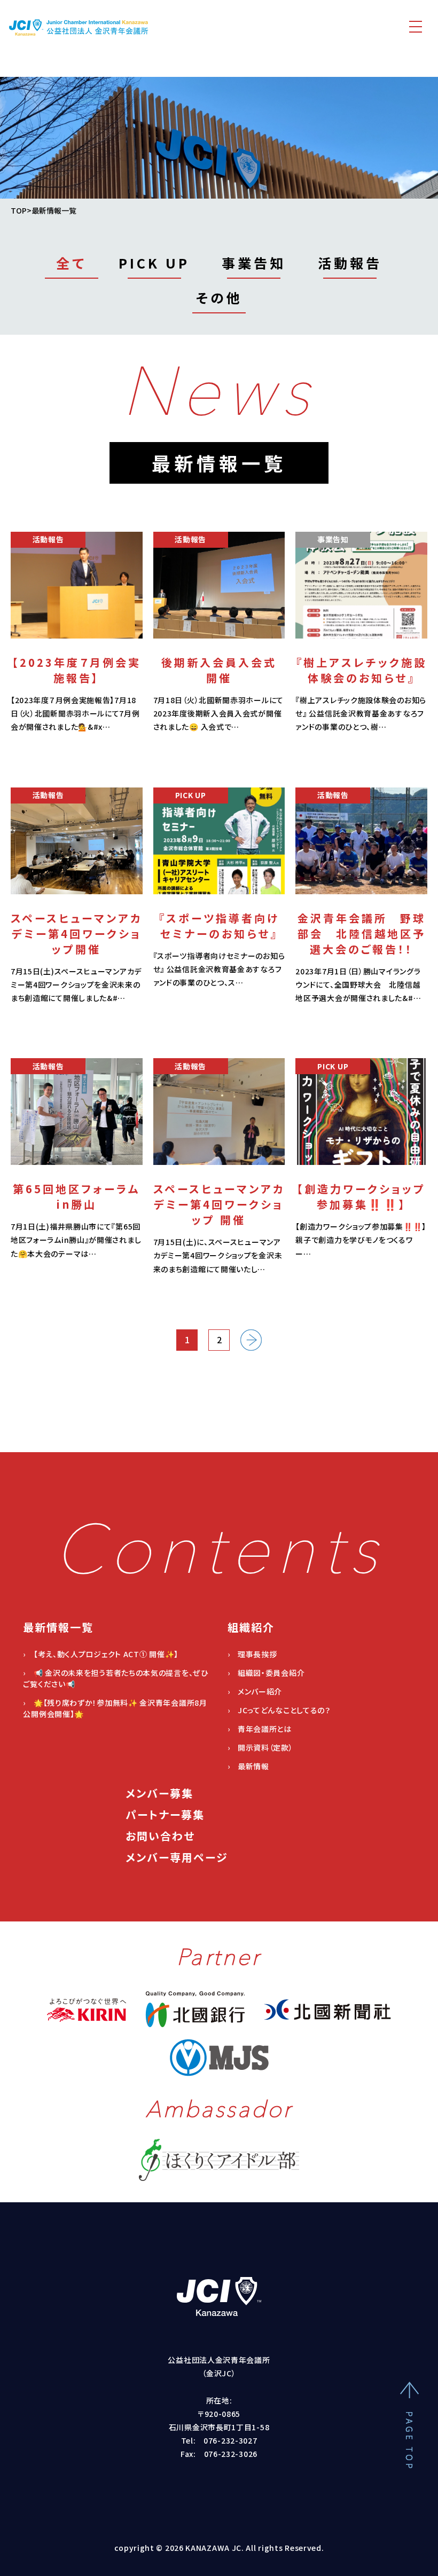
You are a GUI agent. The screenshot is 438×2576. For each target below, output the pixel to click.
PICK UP (154, 263)
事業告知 (254, 263)
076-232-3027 (230, 2440)
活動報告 (350, 263)
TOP (19, 210)
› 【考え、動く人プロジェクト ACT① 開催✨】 (101, 1654)
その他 (219, 298)
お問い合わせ (160, 1836)
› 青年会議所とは (260, 1729)
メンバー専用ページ (177, 1857)
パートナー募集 (165, 1814)
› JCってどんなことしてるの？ (279, 1710)
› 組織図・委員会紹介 (266, 1673)
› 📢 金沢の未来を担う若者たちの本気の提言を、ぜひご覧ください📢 (115, 1678)
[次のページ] (251, 1340)
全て (71, 263)
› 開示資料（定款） (260, 1747)
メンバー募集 (159, 1793)
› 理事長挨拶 (252, 1654)
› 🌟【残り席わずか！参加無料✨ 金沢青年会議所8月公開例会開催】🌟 (115, 1708)
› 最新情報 (248, 1766)
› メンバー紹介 (255, 1691)
